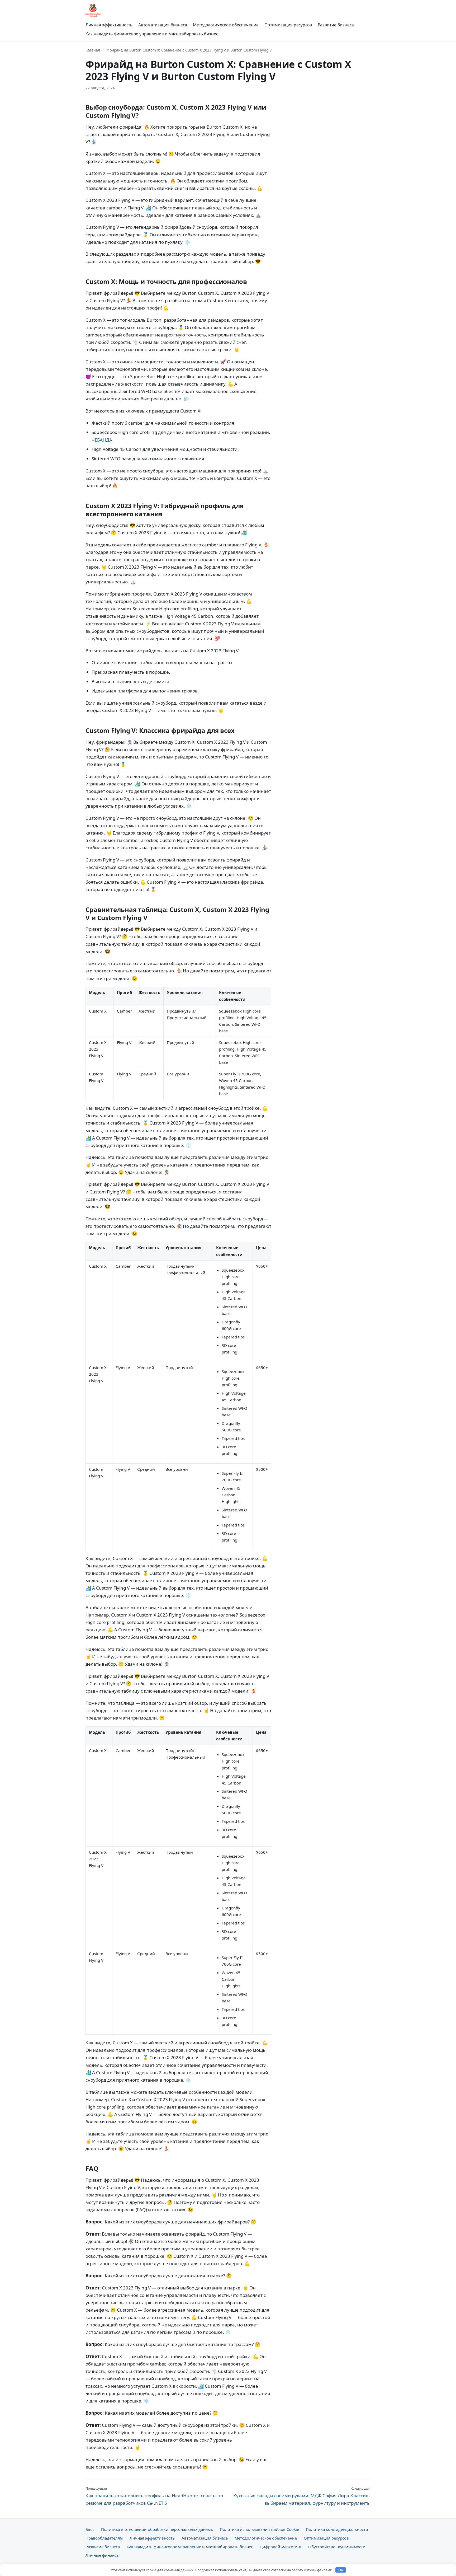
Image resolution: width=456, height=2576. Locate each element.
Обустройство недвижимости (337, 2547)
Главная (93, 50)
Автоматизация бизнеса (163, 25)
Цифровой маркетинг (281, 2547)
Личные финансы (103, 2555)
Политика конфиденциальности (337, 2529)
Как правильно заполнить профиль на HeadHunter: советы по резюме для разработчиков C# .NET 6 (154, 2496)
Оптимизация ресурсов (288, 25)
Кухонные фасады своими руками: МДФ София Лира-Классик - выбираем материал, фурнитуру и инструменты (302, 2496)
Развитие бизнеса (336, 25)
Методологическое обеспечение (226, 25)
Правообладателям (104, 2538)
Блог (90, 2529)
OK (341, 2570)
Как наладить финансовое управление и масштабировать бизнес (152, 34)
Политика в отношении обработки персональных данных (157, 2529)
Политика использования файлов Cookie (259, 2529)
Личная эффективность (109, 25)
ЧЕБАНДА (102, 440)
